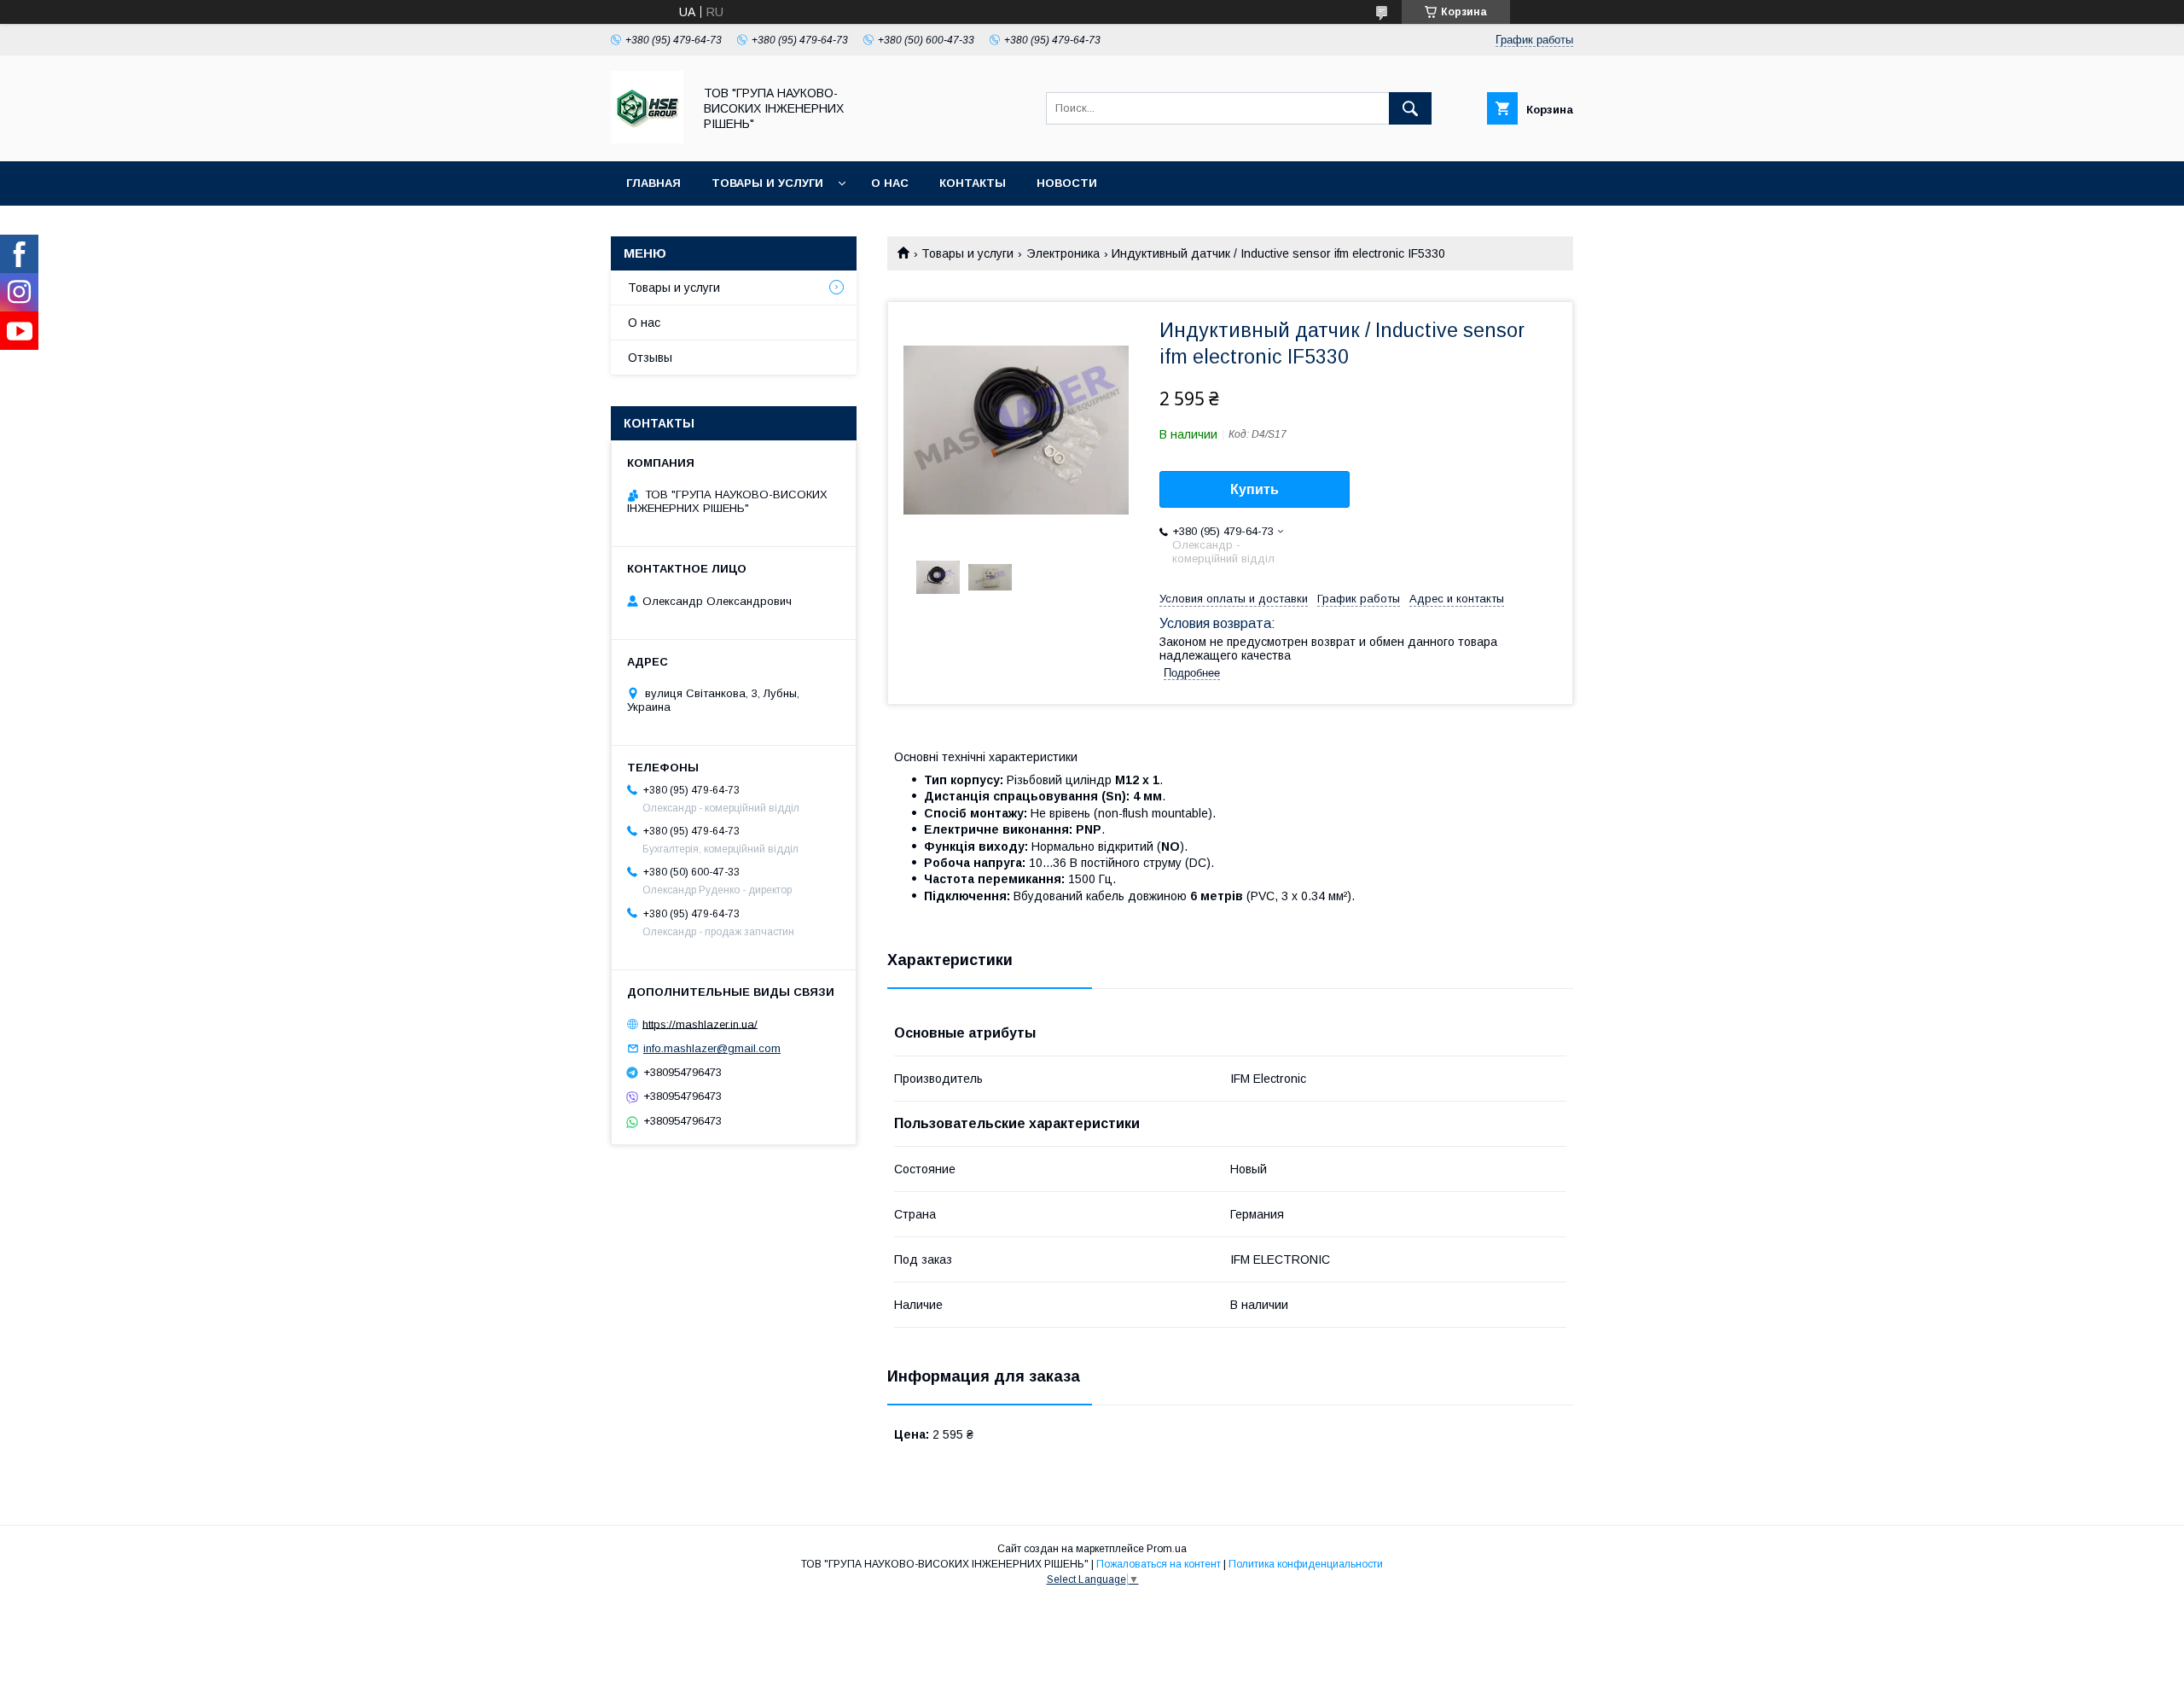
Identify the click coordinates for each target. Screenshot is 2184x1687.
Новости (1067, 183)
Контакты (973, 183)
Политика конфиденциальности (1306, 1564)
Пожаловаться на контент (1159, 1564)
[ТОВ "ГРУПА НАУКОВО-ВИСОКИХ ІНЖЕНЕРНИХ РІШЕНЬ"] (647, 139)
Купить (1255, 489)
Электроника (1063, 253)
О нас (890, 183)
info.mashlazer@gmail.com (712, 1048)
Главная (653, 183)
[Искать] (1410, 108)
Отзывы (650, 358)
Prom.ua (1167, 1549)
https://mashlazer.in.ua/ (700, 1024)
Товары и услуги (767, 183)
